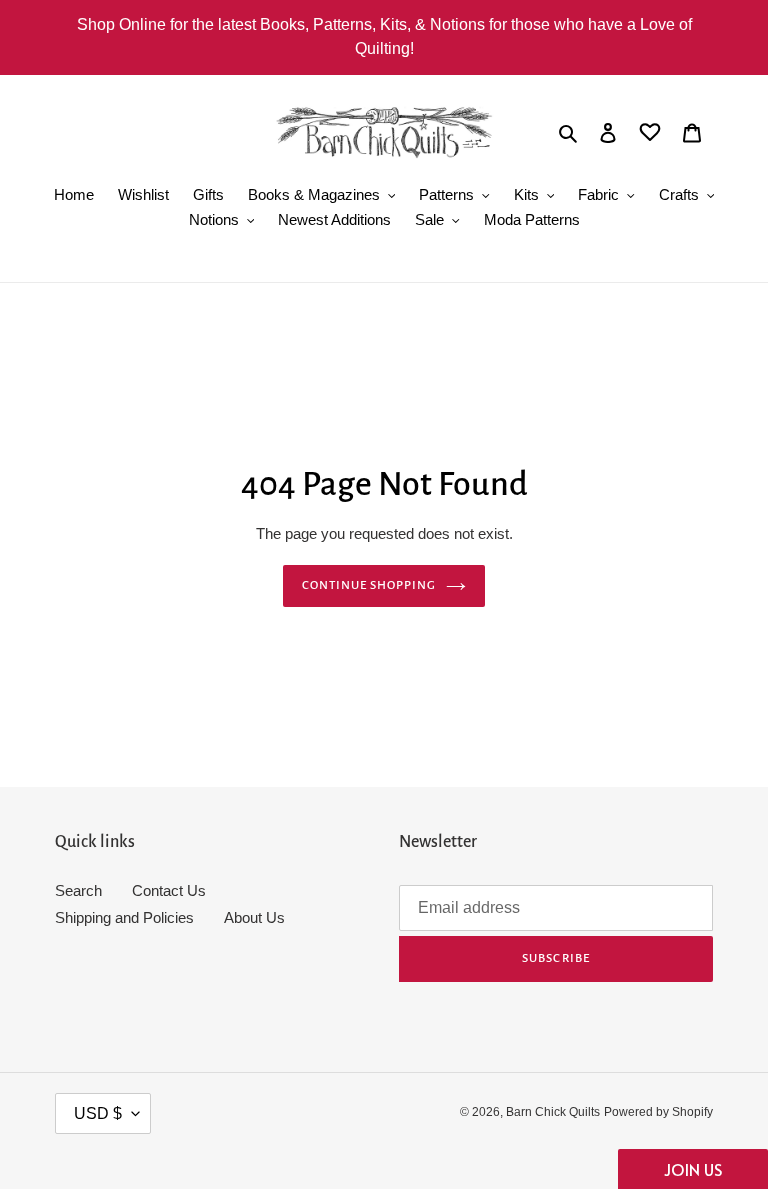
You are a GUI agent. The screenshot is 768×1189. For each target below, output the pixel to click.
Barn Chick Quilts (553, 1112)
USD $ (98, 1113)
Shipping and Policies (124, 917)
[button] (693, 1169)
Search (78, 890)
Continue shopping (369, 585)
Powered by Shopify (658, 1112)
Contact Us (169, 890)
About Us (254, 917)
